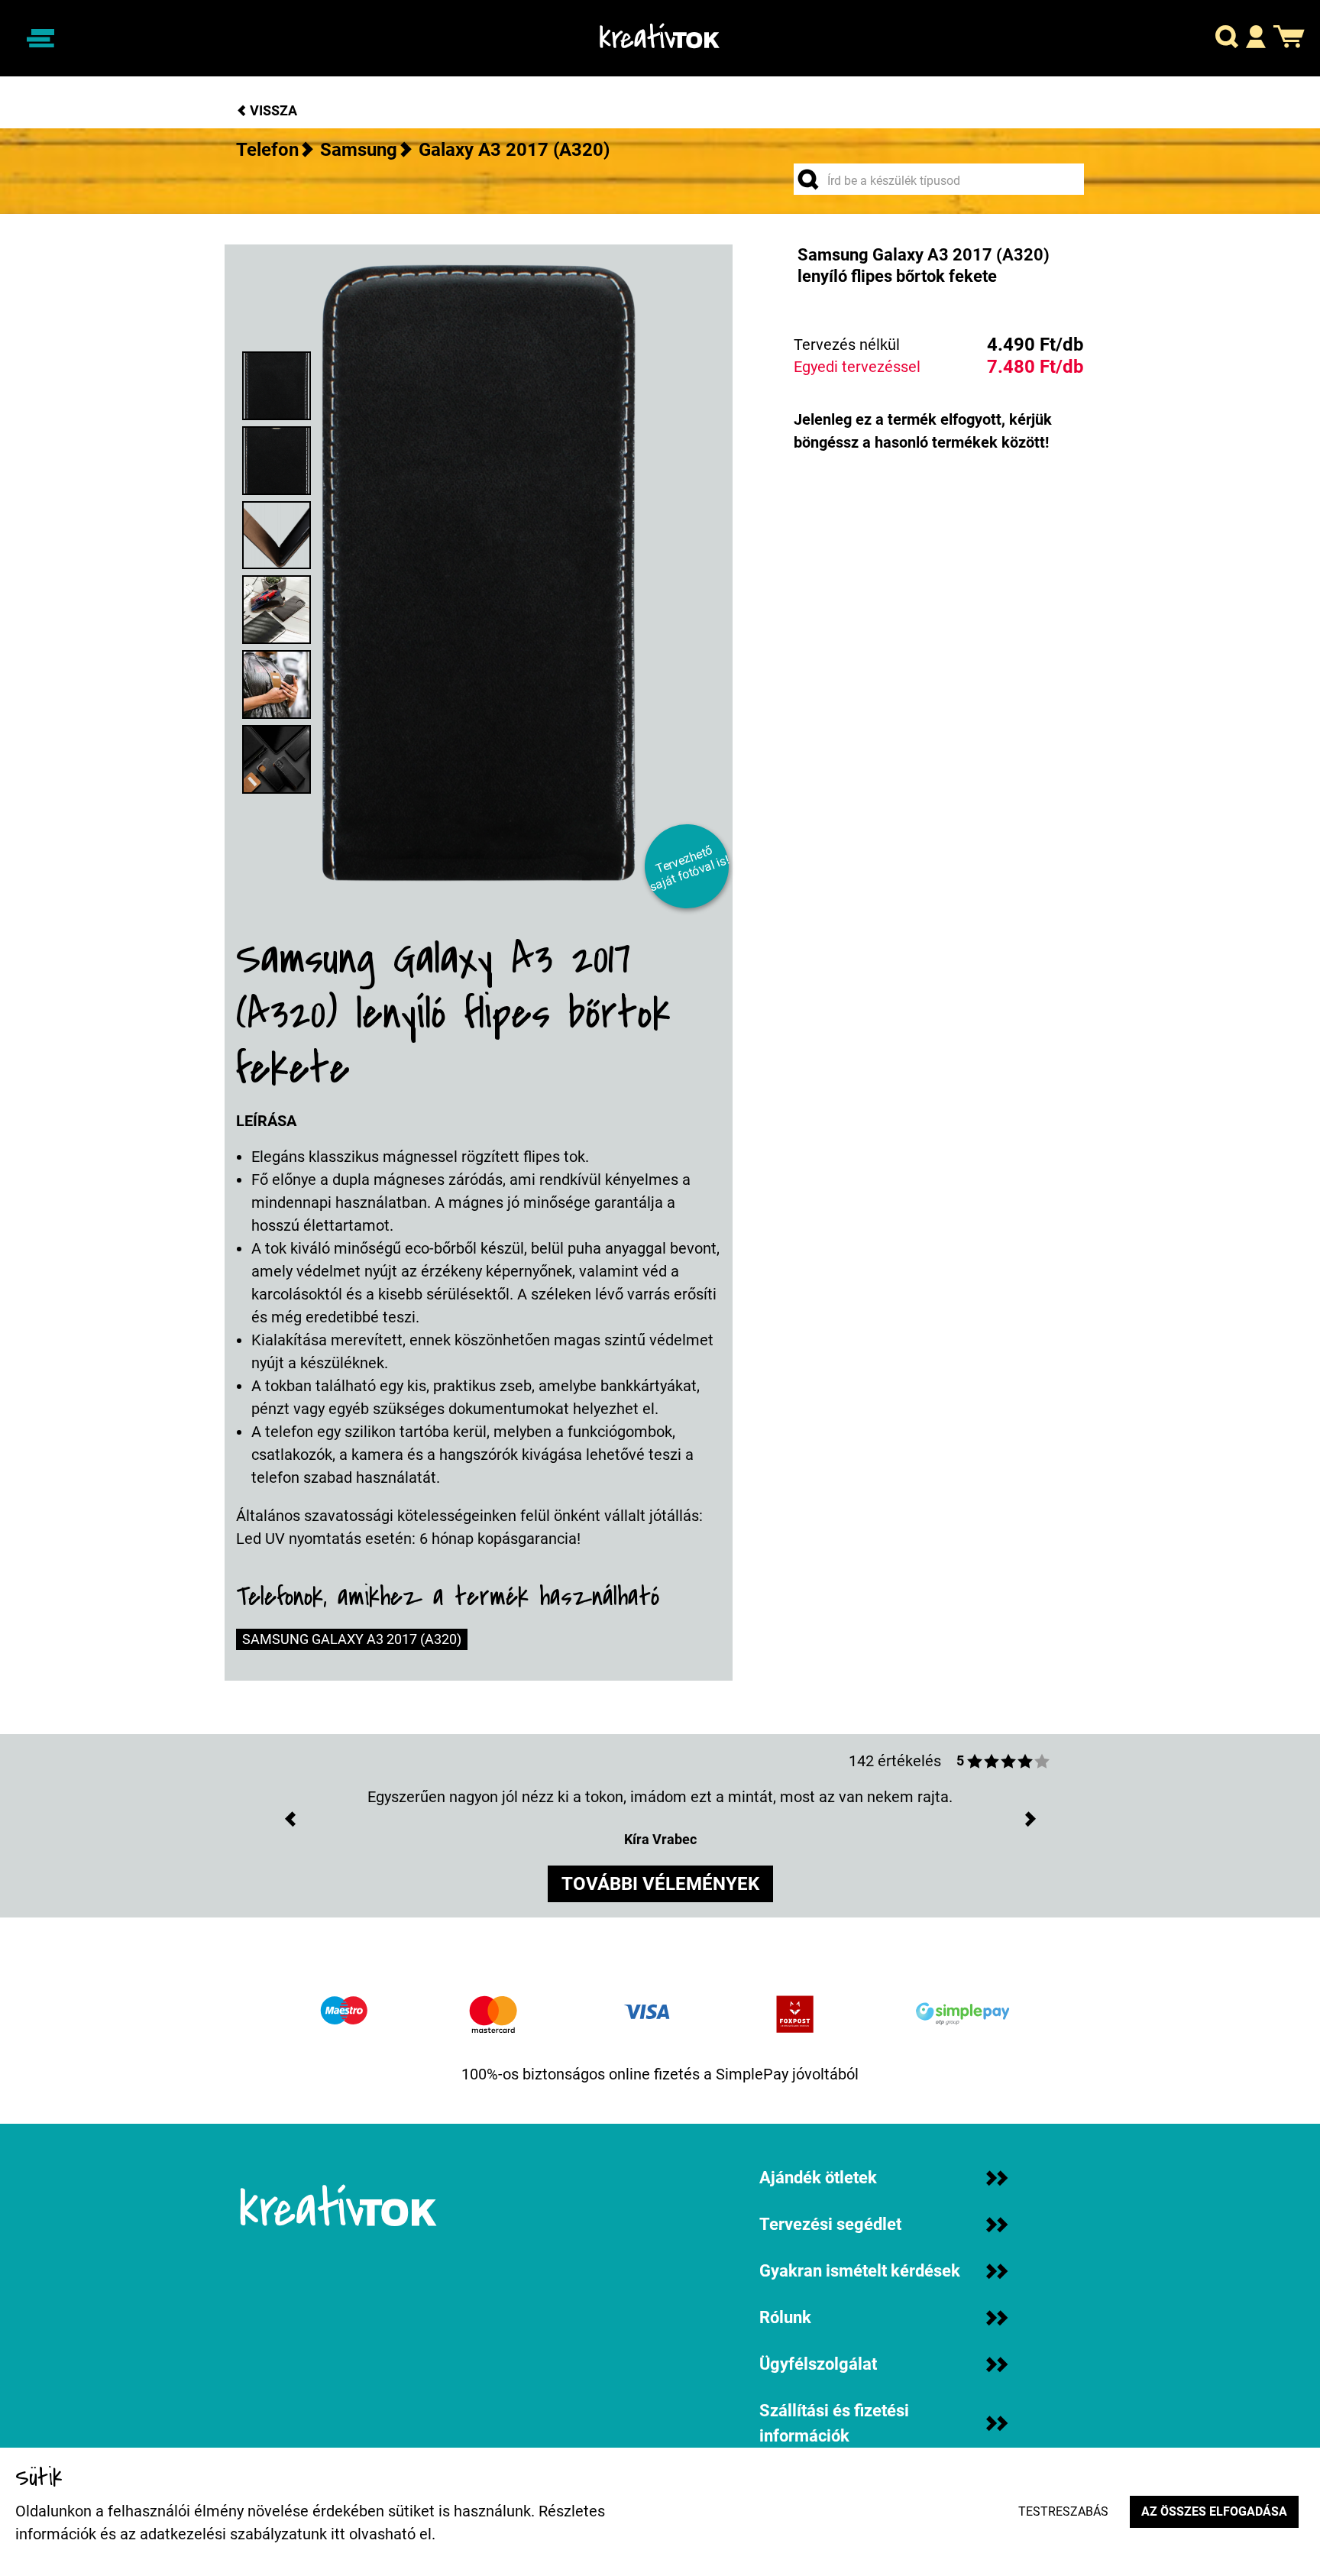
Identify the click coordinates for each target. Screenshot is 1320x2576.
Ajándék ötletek (818, 2178)
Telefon (267, 150)
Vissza (272, 110)
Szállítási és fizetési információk (834, 2423)
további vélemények (660, 1884)
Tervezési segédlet (830, 2224)
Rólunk (785, 2317)
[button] (1227, 39)
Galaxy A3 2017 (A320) (514, 150)
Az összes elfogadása (1214, 2511)
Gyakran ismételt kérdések (860, 2271)
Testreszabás (1063, 2511)
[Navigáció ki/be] (40, 38)
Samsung (359, 150)
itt (338, 2534)
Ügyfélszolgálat (818, 2364)
